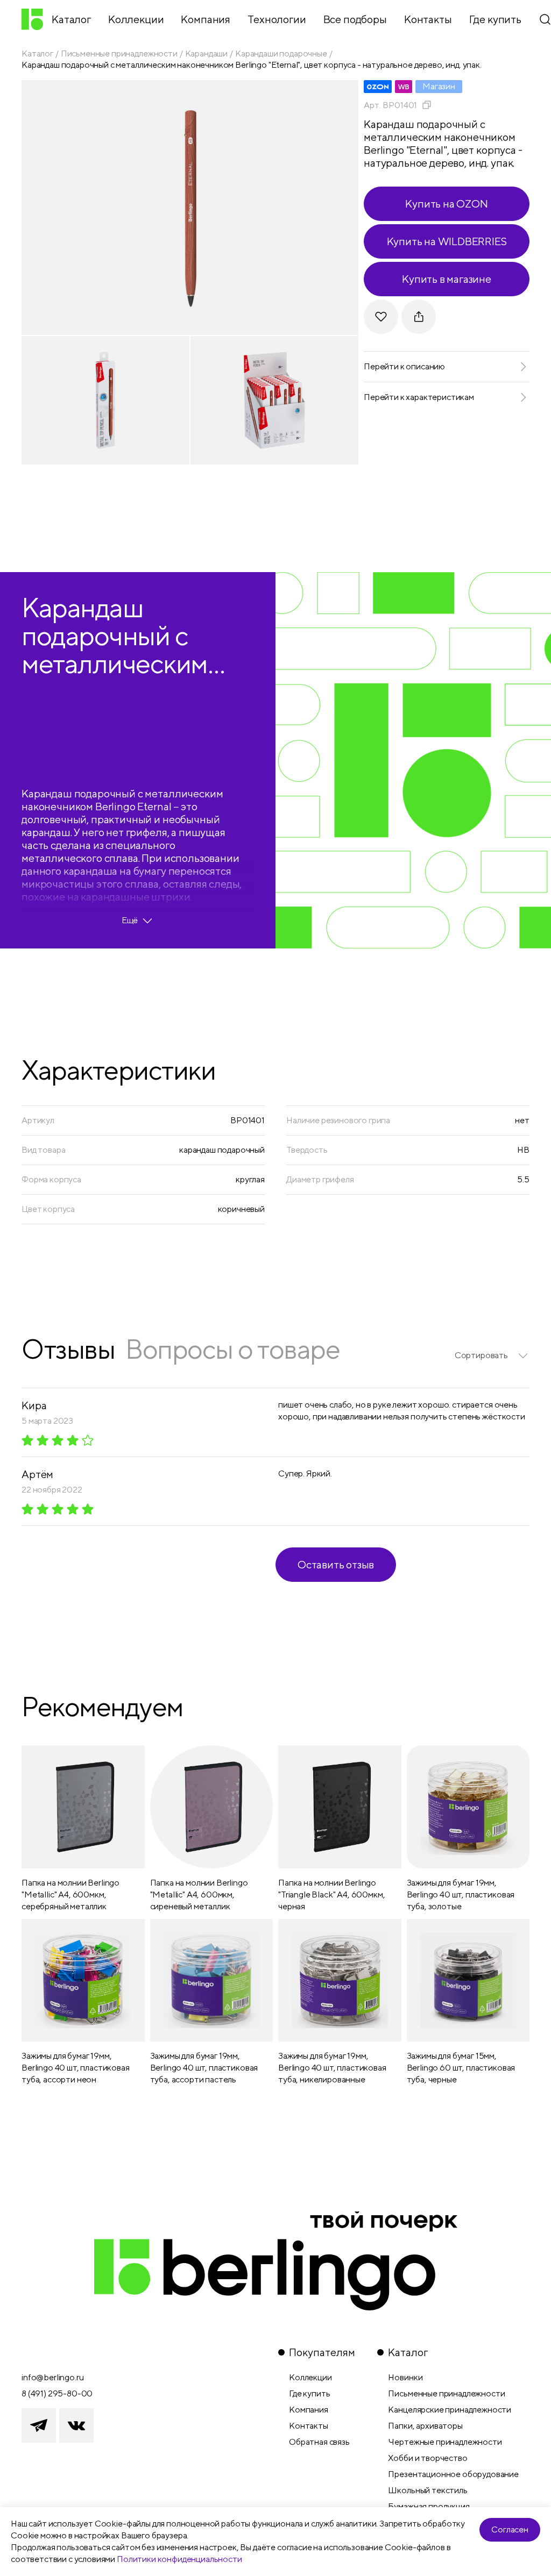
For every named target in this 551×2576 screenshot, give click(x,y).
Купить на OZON (446, 204)
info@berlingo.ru (52, 2377)
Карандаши (207, 53)
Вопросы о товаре (232, 1349)
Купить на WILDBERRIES (447, 241)
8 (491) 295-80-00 (57, 2393)
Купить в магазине (447, 279)
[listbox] (492, 1355)
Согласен (510, 2529)
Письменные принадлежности (119, 53)
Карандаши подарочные (281, 53)
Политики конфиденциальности (179, 2559)
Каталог (37, 53)
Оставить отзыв (336, 1564)
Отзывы (68, 1349)
